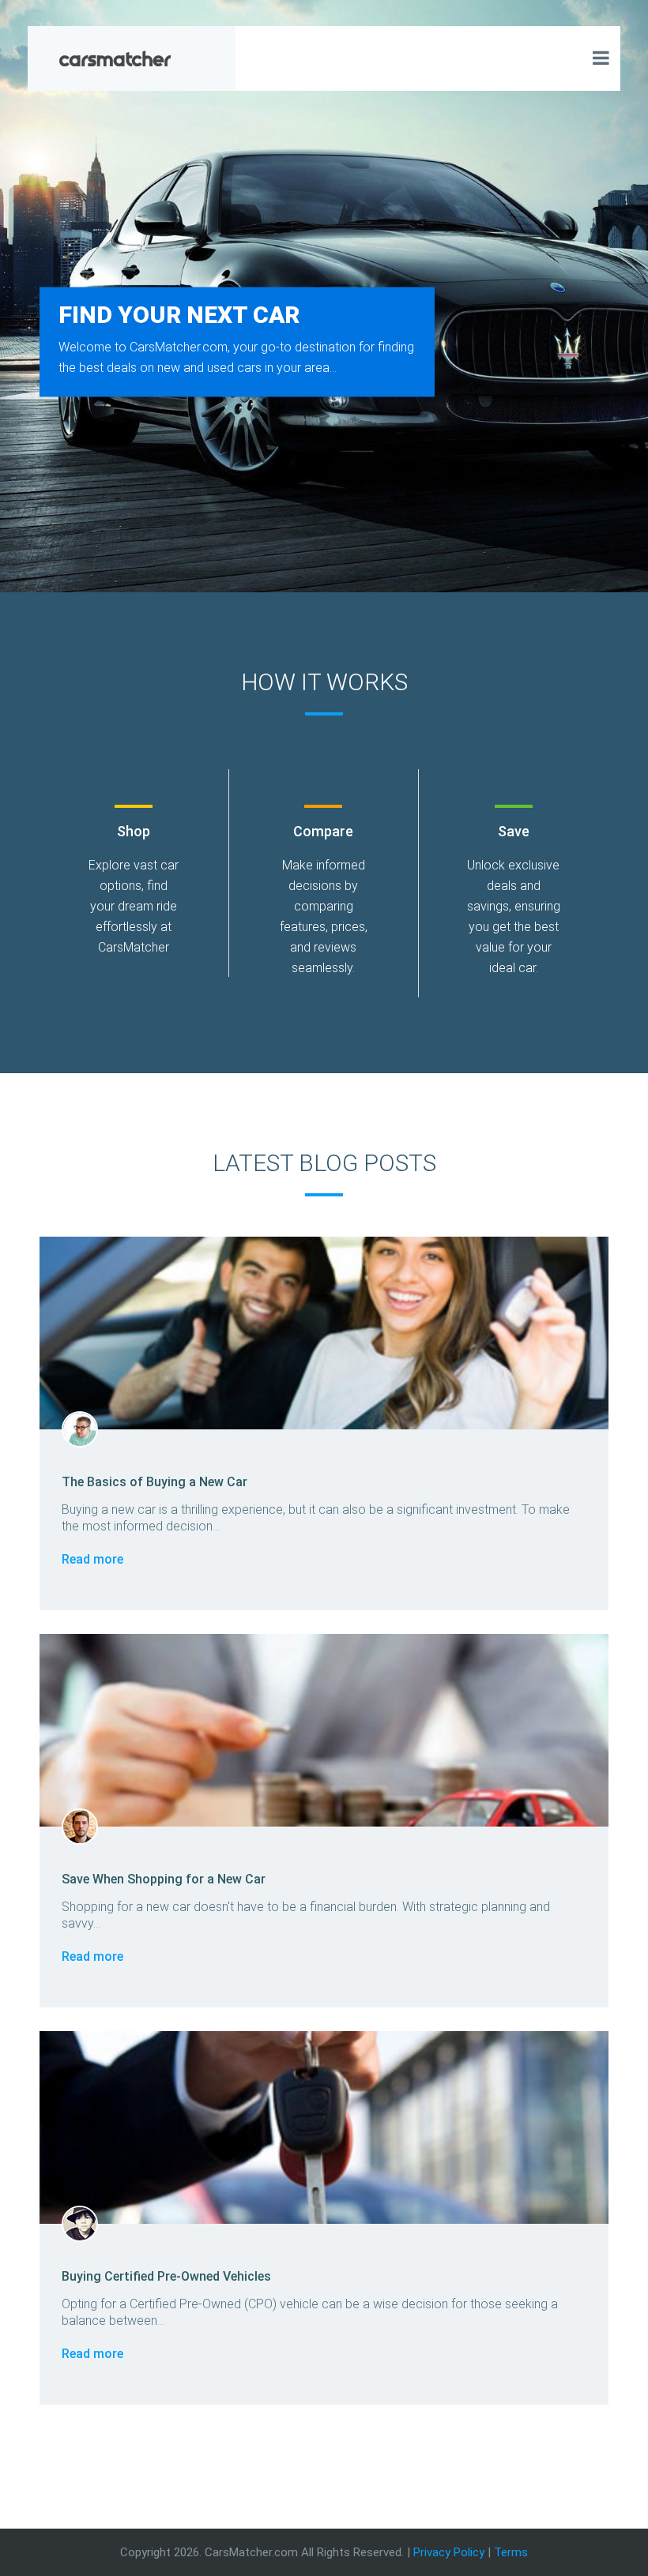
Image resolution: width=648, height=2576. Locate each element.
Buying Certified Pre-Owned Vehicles (166, 2276)
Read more (92, 1559)
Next (621, 307)
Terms (511, 2552)
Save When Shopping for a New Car (164, 1879)
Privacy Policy (449, 2552)
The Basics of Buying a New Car (154, 1482)
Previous (27, 307)
